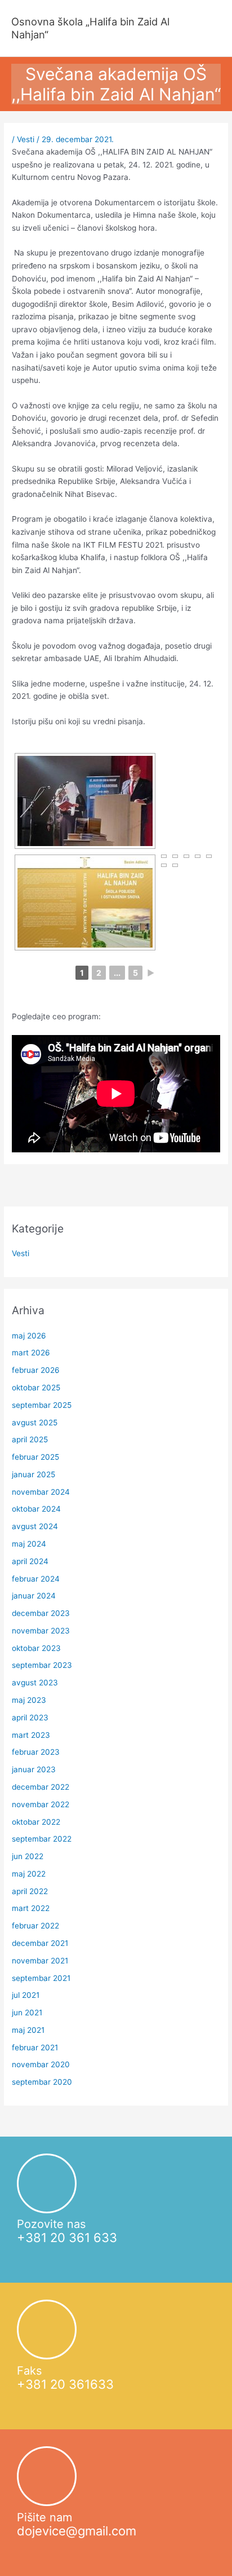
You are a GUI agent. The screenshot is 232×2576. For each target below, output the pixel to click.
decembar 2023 (41, 1613)
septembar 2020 (42, 2082)
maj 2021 (28, 2030)
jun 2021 (27, 2013)
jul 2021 (26, 1995)
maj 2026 (29, 1336)
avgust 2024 (35, 1526)
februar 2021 (35, 2047)
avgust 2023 (35, 1683)
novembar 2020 (41, 2064)
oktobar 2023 (36, 1648)
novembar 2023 (41, 1631)
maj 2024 (29, 1544)
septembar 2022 (42, 1839)
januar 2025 (34, 1474)
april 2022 (30, 1891)
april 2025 (30, 1439)
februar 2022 (35, 1926)
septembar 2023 (42, 1665)
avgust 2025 (35, 1423)
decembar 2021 (40, 1943)
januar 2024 (34, 1596)
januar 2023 (34, 1769)
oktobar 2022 (36, 1822)
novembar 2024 (41, 1492)
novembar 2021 (40, 1961)
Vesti (26, 139)
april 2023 (30, 1718)
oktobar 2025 (36, 1388)
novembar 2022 (41, 1804)
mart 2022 (31, 1908)
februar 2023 (36, 1752)
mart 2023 (31, 1735)
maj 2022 (29, 1874)
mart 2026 (31, 1353)
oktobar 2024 (36, 1509)
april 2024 (30, 1561)
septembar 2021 (41, 1978)
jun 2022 (28, 1856)
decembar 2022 (41, 1787)
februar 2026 (36, 1370)
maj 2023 (29, 1700)
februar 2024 (36, 1579)
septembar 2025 (42, 1405)
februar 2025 (35, 1457)
